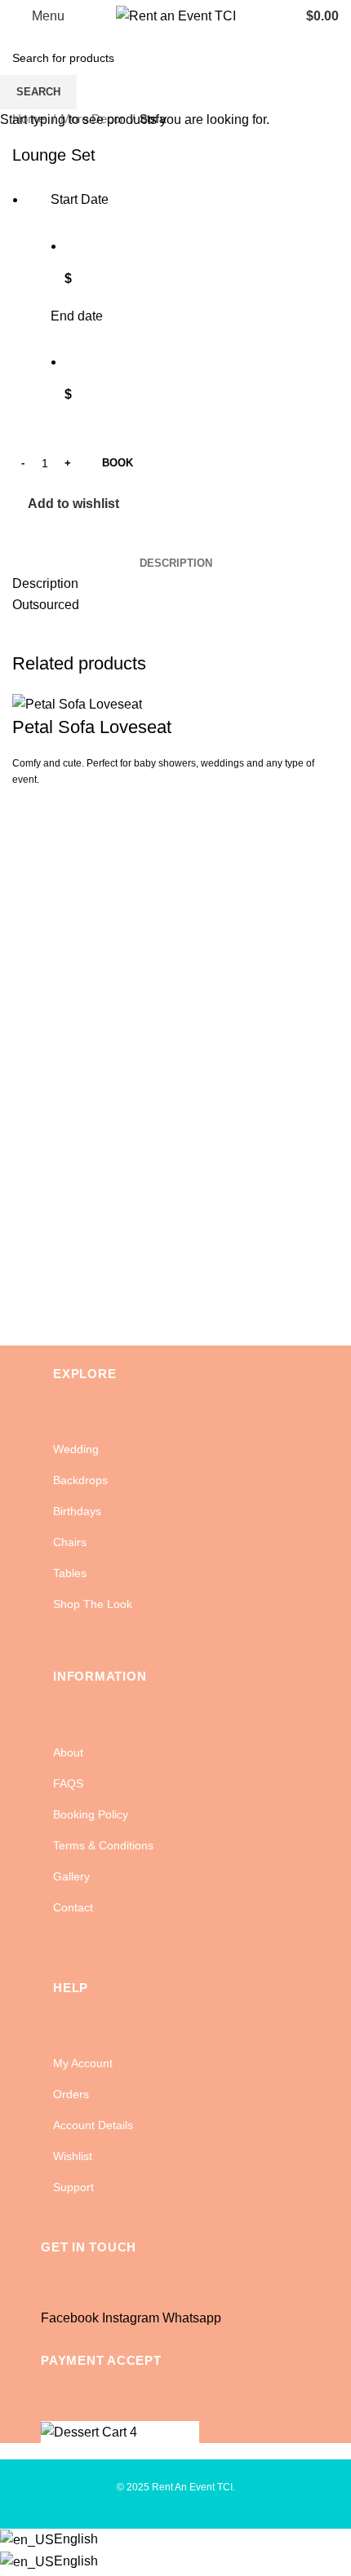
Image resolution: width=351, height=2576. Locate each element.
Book (118, 463)
